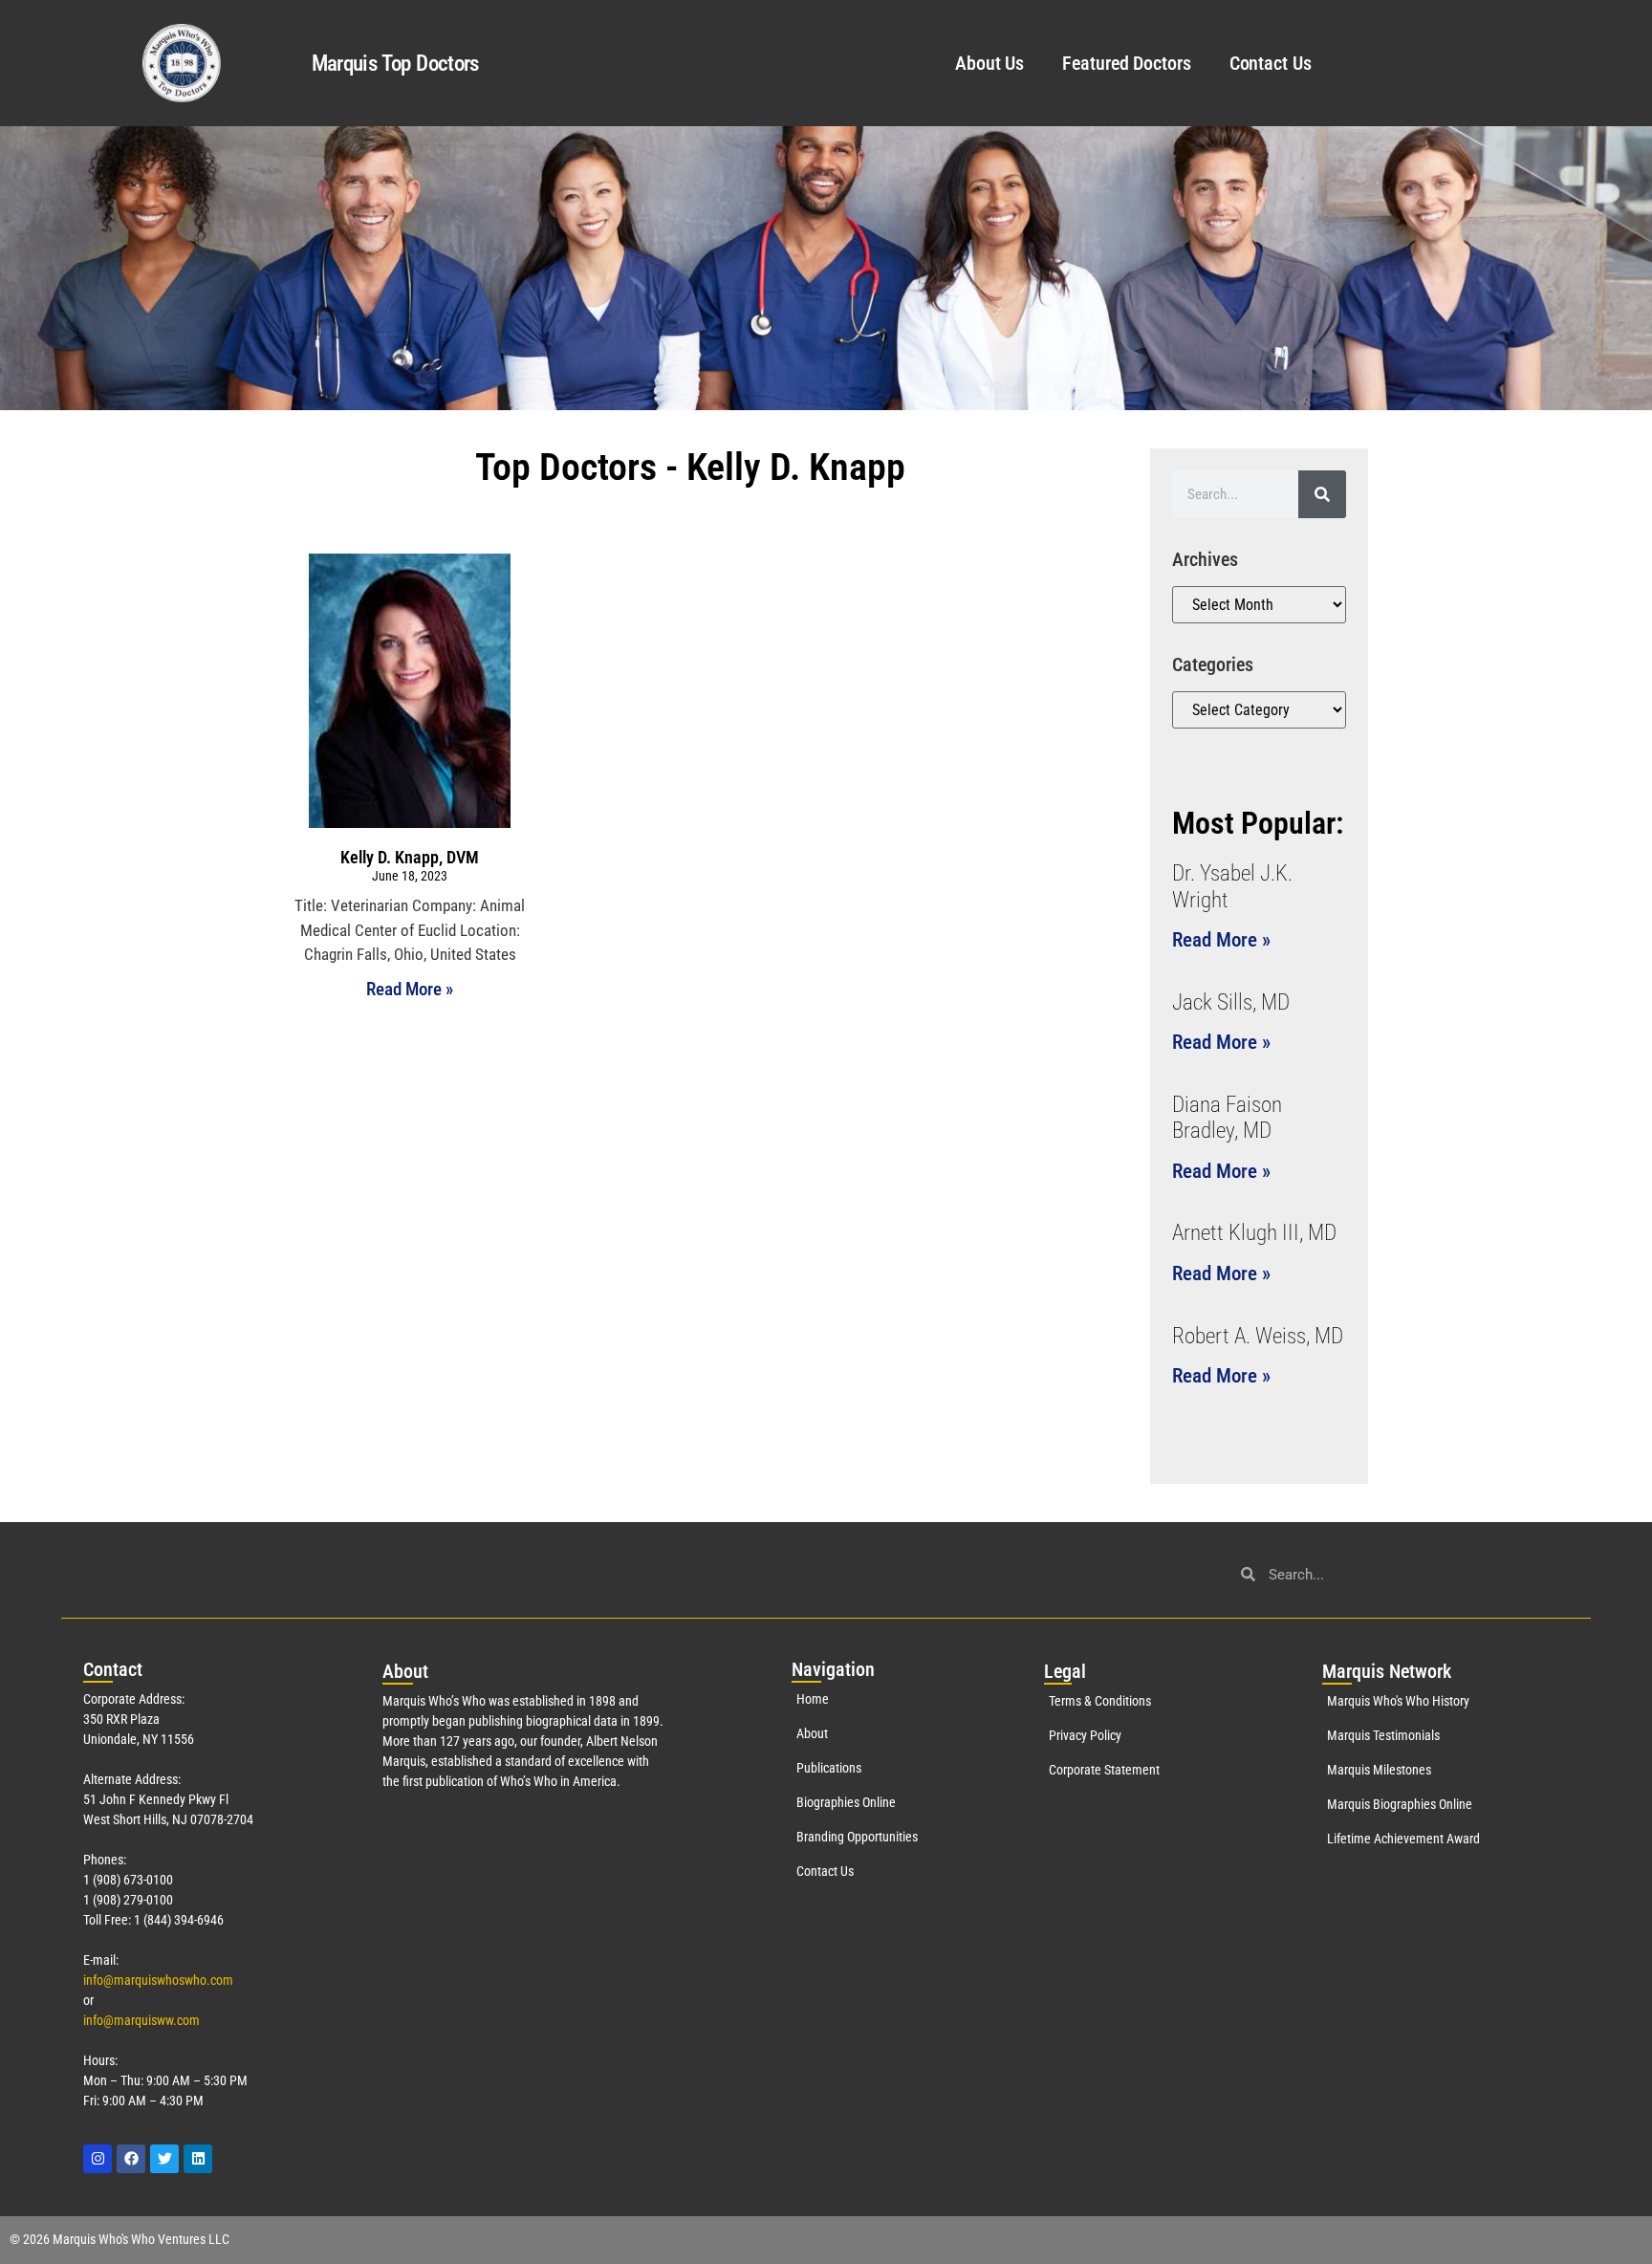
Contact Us (1271, 63)
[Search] (1322, 494)
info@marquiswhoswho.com (158, 1980)
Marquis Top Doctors (395, 64)
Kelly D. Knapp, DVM (410, 857)
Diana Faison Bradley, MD (1227, 1118)
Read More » (410, 989)
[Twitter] (164, 2159)
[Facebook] (131, 2159)
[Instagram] (98, 2159)
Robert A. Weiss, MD (1258, 1336)
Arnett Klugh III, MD (1254, 1233)
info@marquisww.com (141, 2020)
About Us (989, 63)
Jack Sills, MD (1231, 1002)
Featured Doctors (1126, 63)
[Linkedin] (198, 2159)
